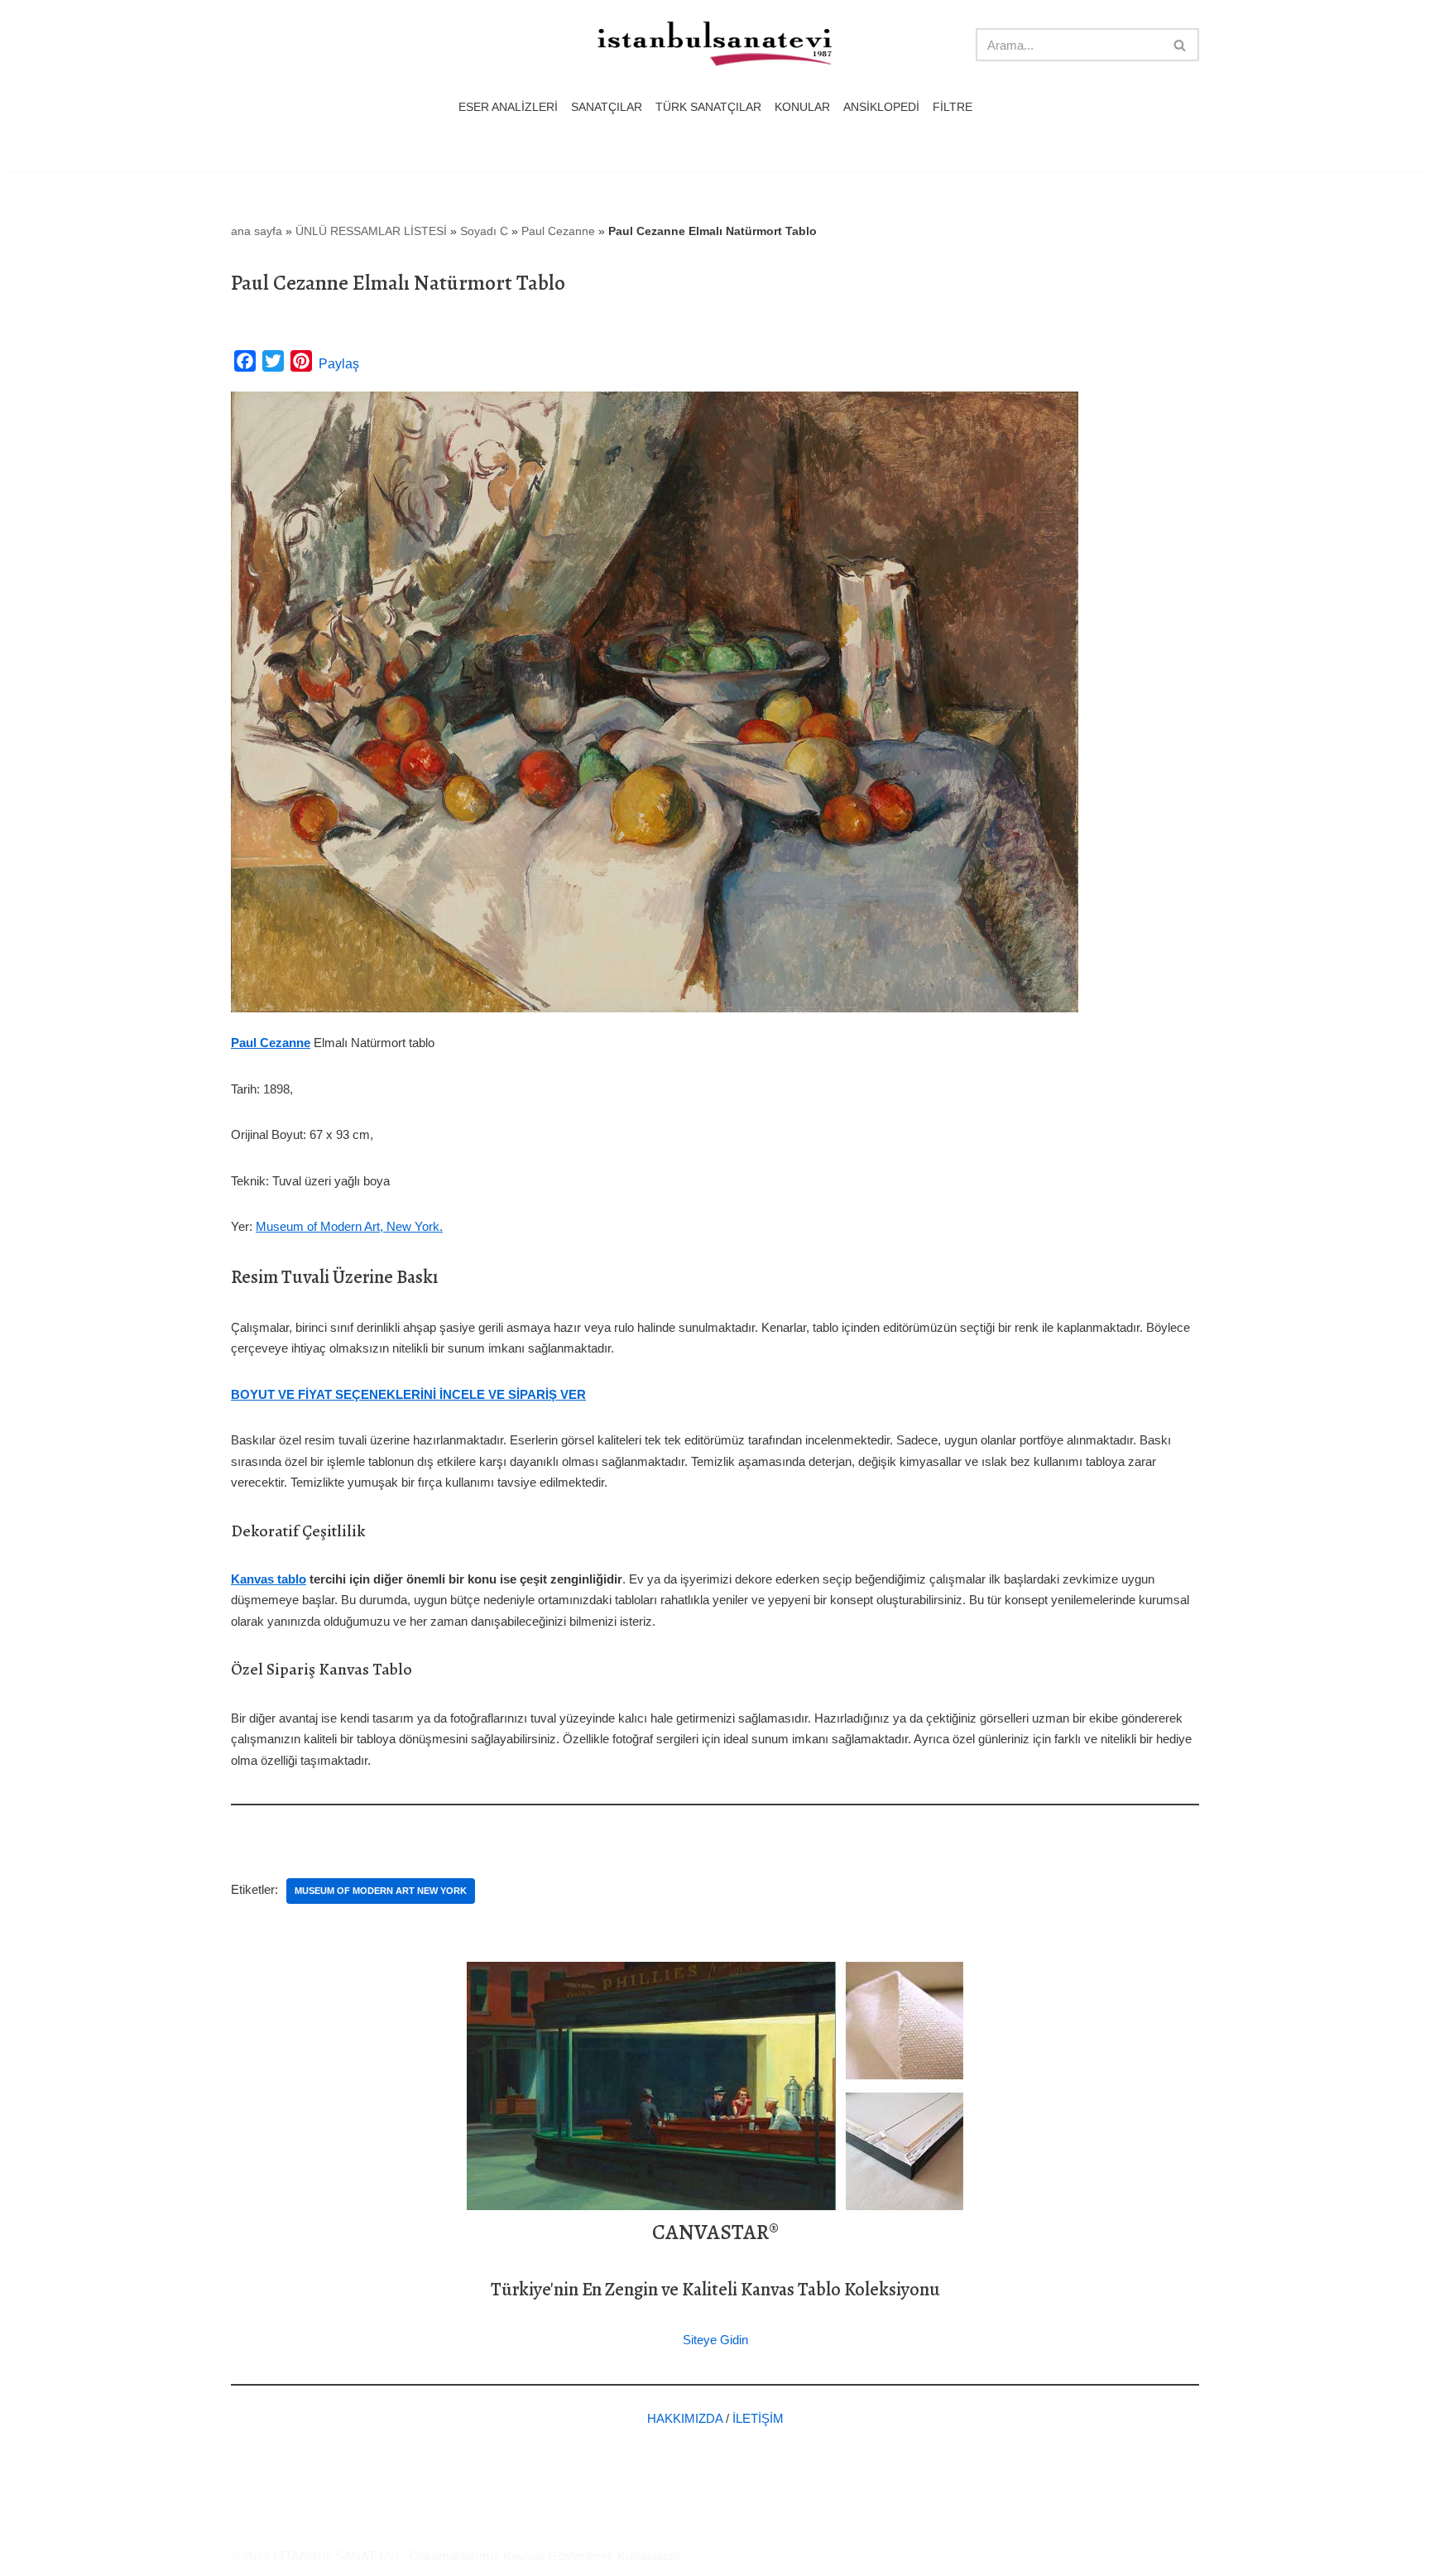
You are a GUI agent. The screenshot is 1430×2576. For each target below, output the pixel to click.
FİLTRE (953, 107)
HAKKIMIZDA (685, 2418)
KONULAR (802, 107)
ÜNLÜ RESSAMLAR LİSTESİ (371, 231)
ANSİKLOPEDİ (881, 107)
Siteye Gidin (715, 2340)
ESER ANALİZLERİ (508, 107)
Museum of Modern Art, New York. (349, 1226)
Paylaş (339, 364)
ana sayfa (257, 231)
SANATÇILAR (607, 107)
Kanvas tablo (269, 1579)
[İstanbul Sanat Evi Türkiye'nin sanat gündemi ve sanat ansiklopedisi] (715, 45)
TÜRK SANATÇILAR (708, 107)
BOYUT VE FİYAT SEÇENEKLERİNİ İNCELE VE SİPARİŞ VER (408, 1394)
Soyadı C (484, 231)
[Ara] (1180, 45)
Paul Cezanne (558, 231)
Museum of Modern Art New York (381, 1891)
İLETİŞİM (758, 2418)
